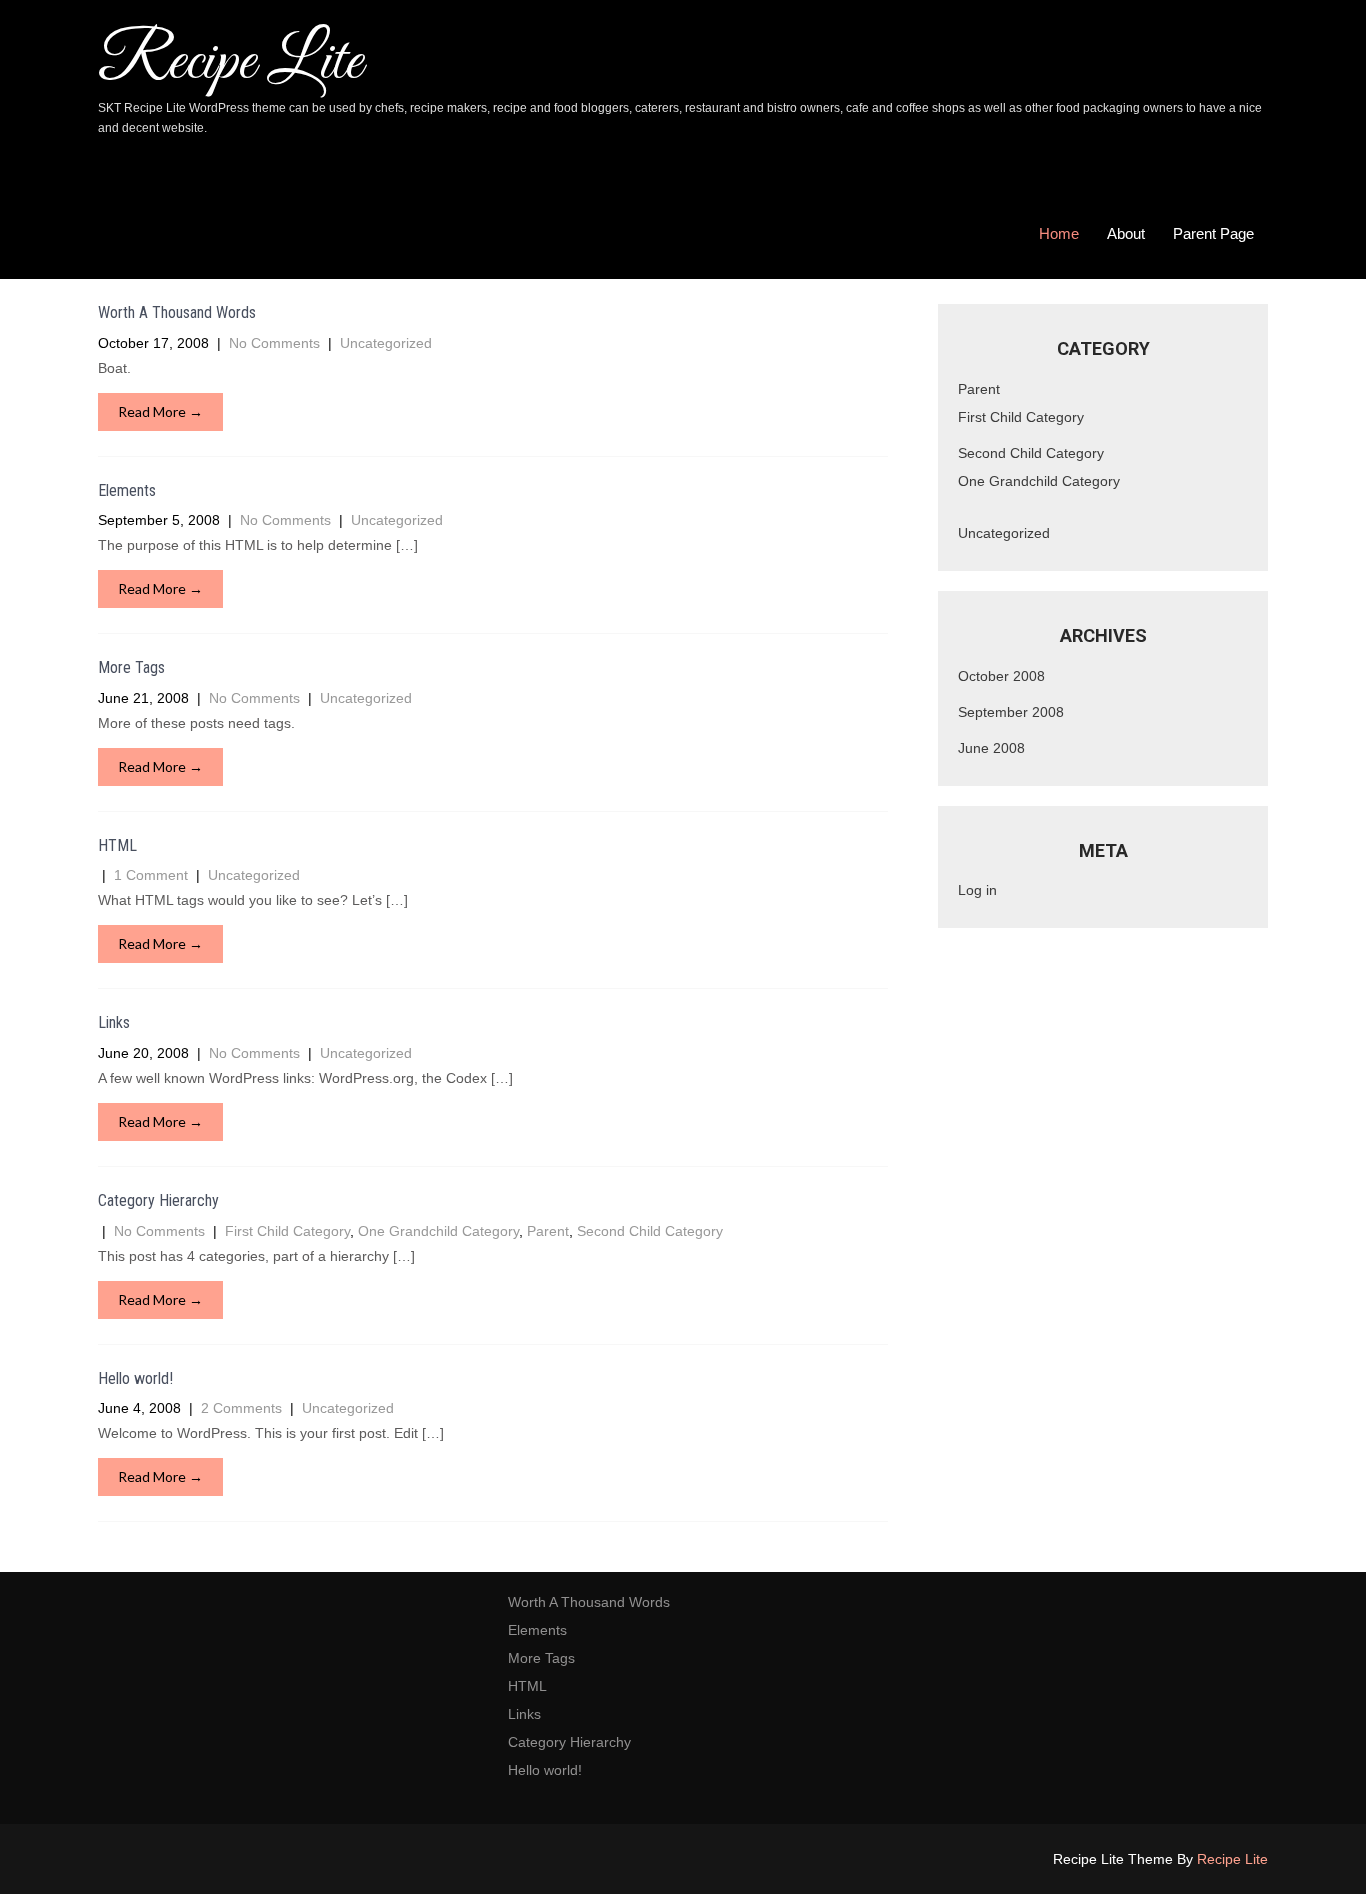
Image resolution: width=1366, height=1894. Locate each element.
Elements (127, 490)
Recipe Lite (1232, 1859)
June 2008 (991, 748)
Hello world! (135, 1378)
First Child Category (287, 1231)
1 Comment (151, 875)
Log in (977, 890)
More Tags (131, 667)
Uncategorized (386, 343)
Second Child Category (650, 1231)
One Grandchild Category (438, 1231)
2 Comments (241, 1408)
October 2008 (1001, 676)
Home (1059, 233)
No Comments (274, 343)
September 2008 (1011, 712)
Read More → (160, 411)
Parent (548, 1231)
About (1126, 233)
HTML (117, 845)
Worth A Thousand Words (177, 312)
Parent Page (1213, 233)
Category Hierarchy (158, 1200)
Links (114, 1022)
